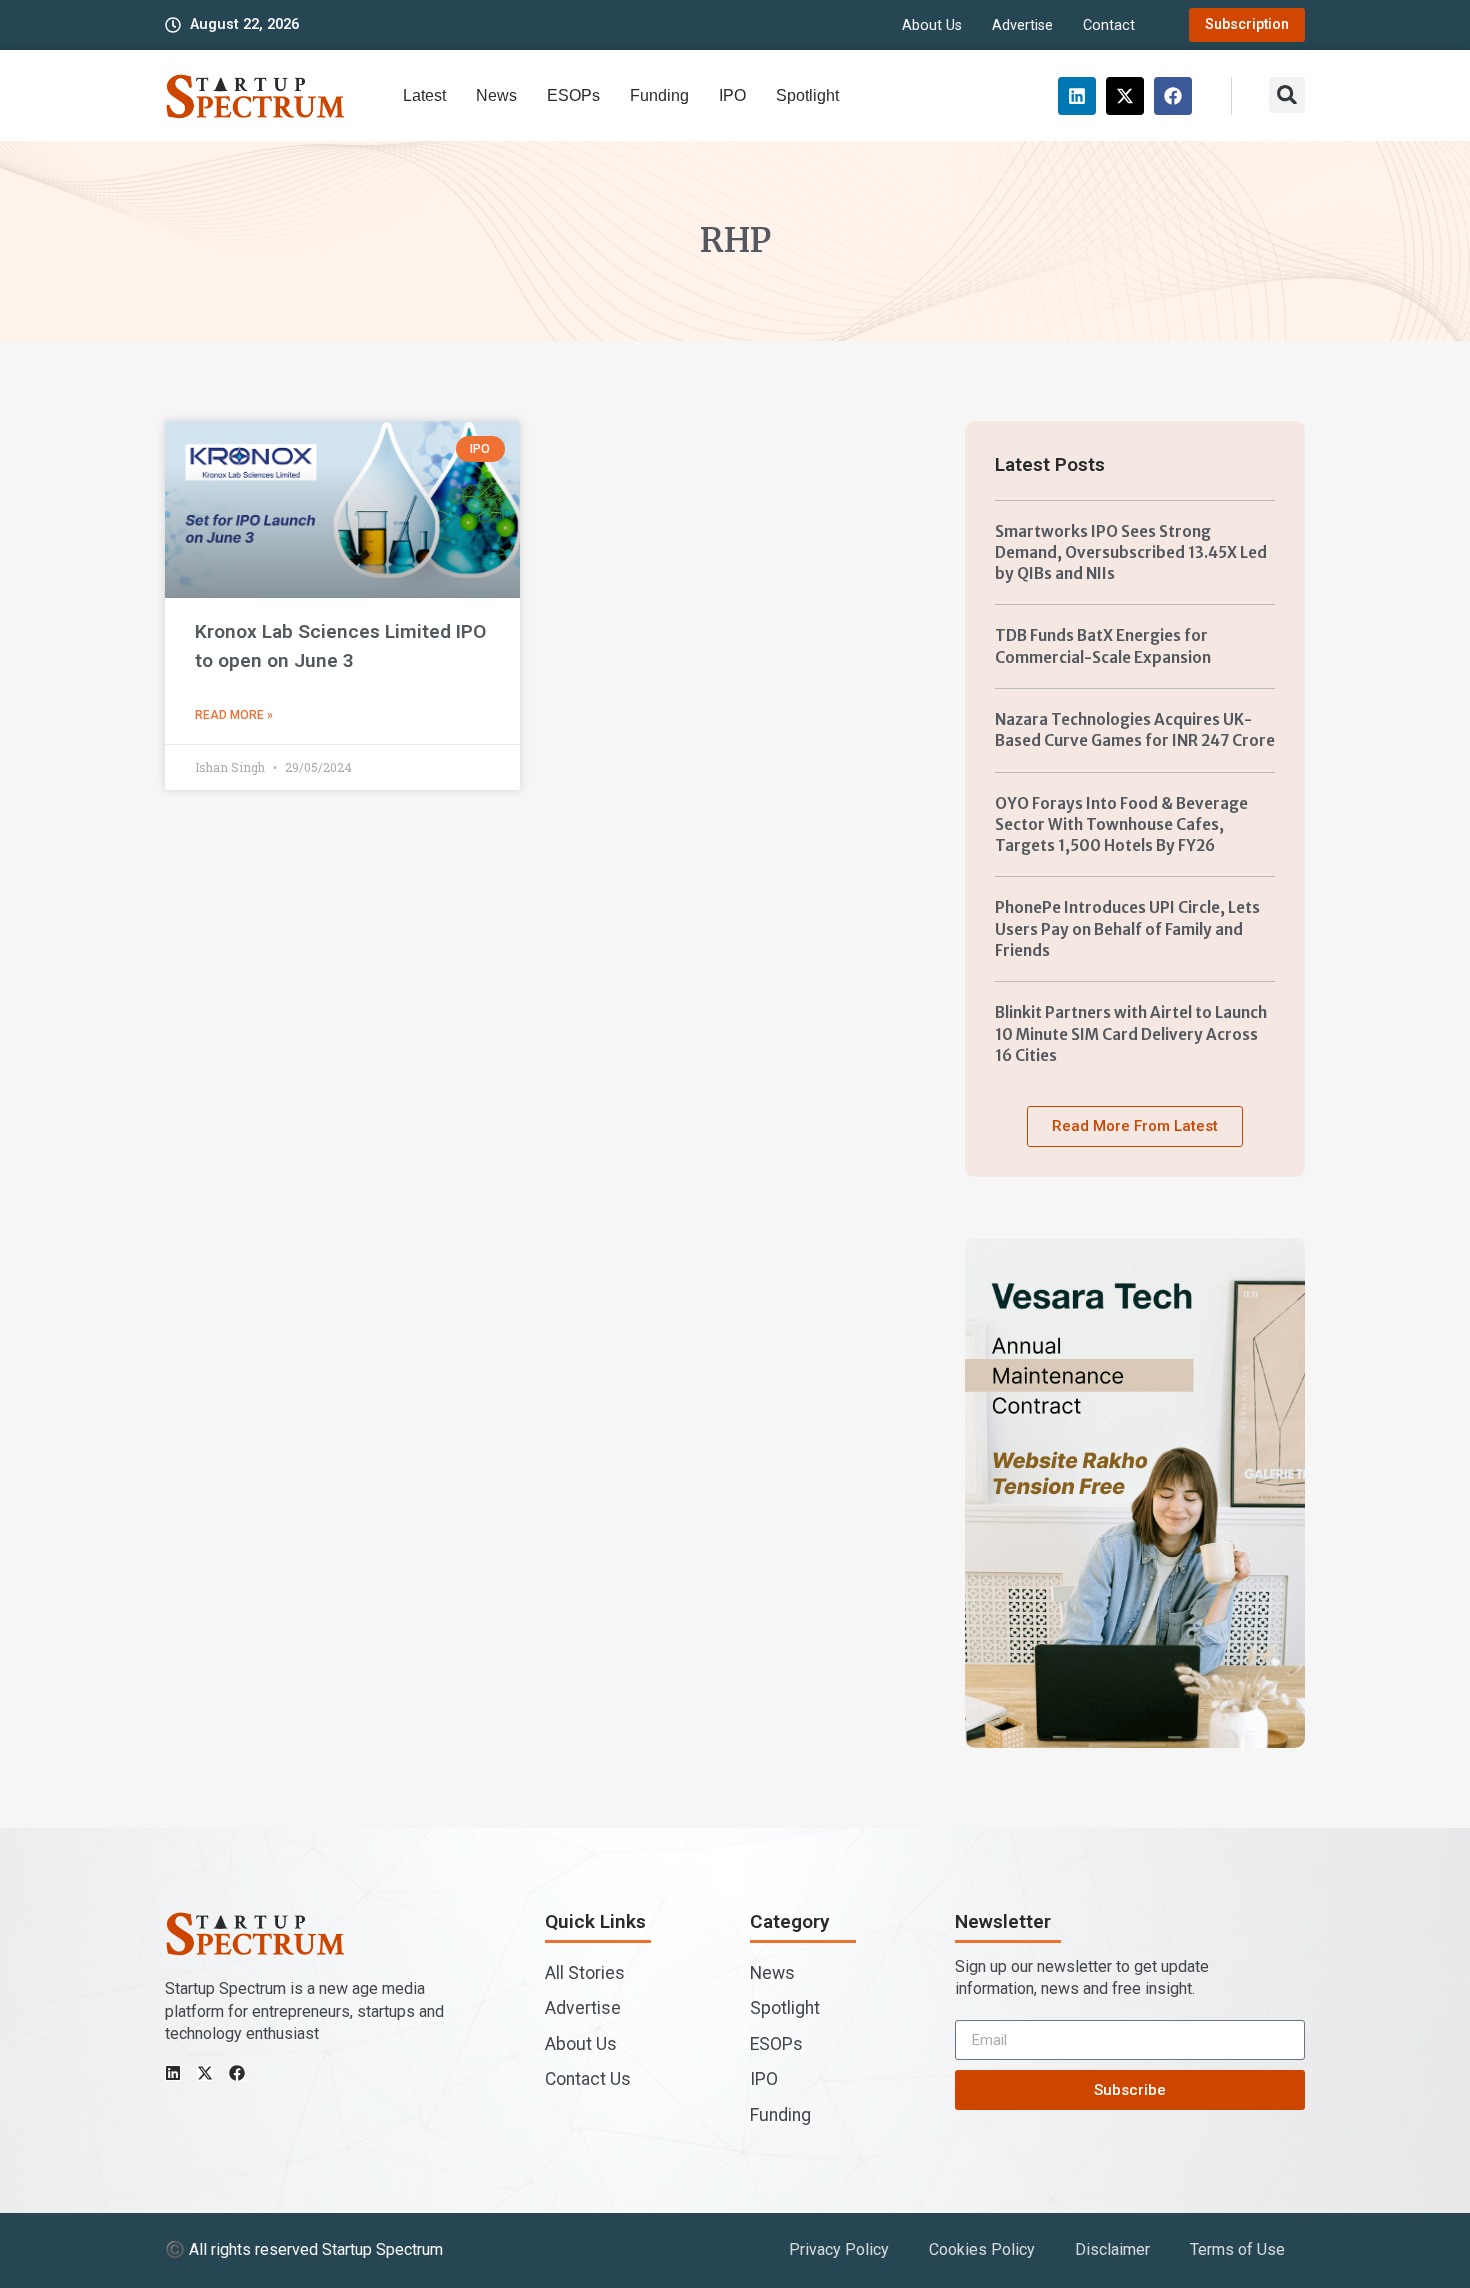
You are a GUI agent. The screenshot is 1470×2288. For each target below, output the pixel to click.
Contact (1109, 25)
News (496, 95)
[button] (1287, 95)
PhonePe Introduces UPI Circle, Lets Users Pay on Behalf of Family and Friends (1127, 929)
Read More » (234, 715)
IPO (732, 95)
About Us (932, 25)
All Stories (585, 1973)
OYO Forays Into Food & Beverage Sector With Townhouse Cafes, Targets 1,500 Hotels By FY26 (1121, 825)
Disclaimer (1112, 2249)
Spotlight (807, 95)
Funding (659, 95)
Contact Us (588, 2079)
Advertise (1022, 25)
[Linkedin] (1077, 96)
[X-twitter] (1125, 96)
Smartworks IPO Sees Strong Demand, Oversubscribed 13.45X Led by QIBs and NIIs (1131, 553)
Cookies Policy (982, 2249)
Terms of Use (1237, 2249)
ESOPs (573, 95)
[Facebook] (1173, 96)
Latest (424, 95)
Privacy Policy (839, 2249)
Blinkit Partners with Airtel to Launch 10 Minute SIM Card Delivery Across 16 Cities (1131, 1034)
